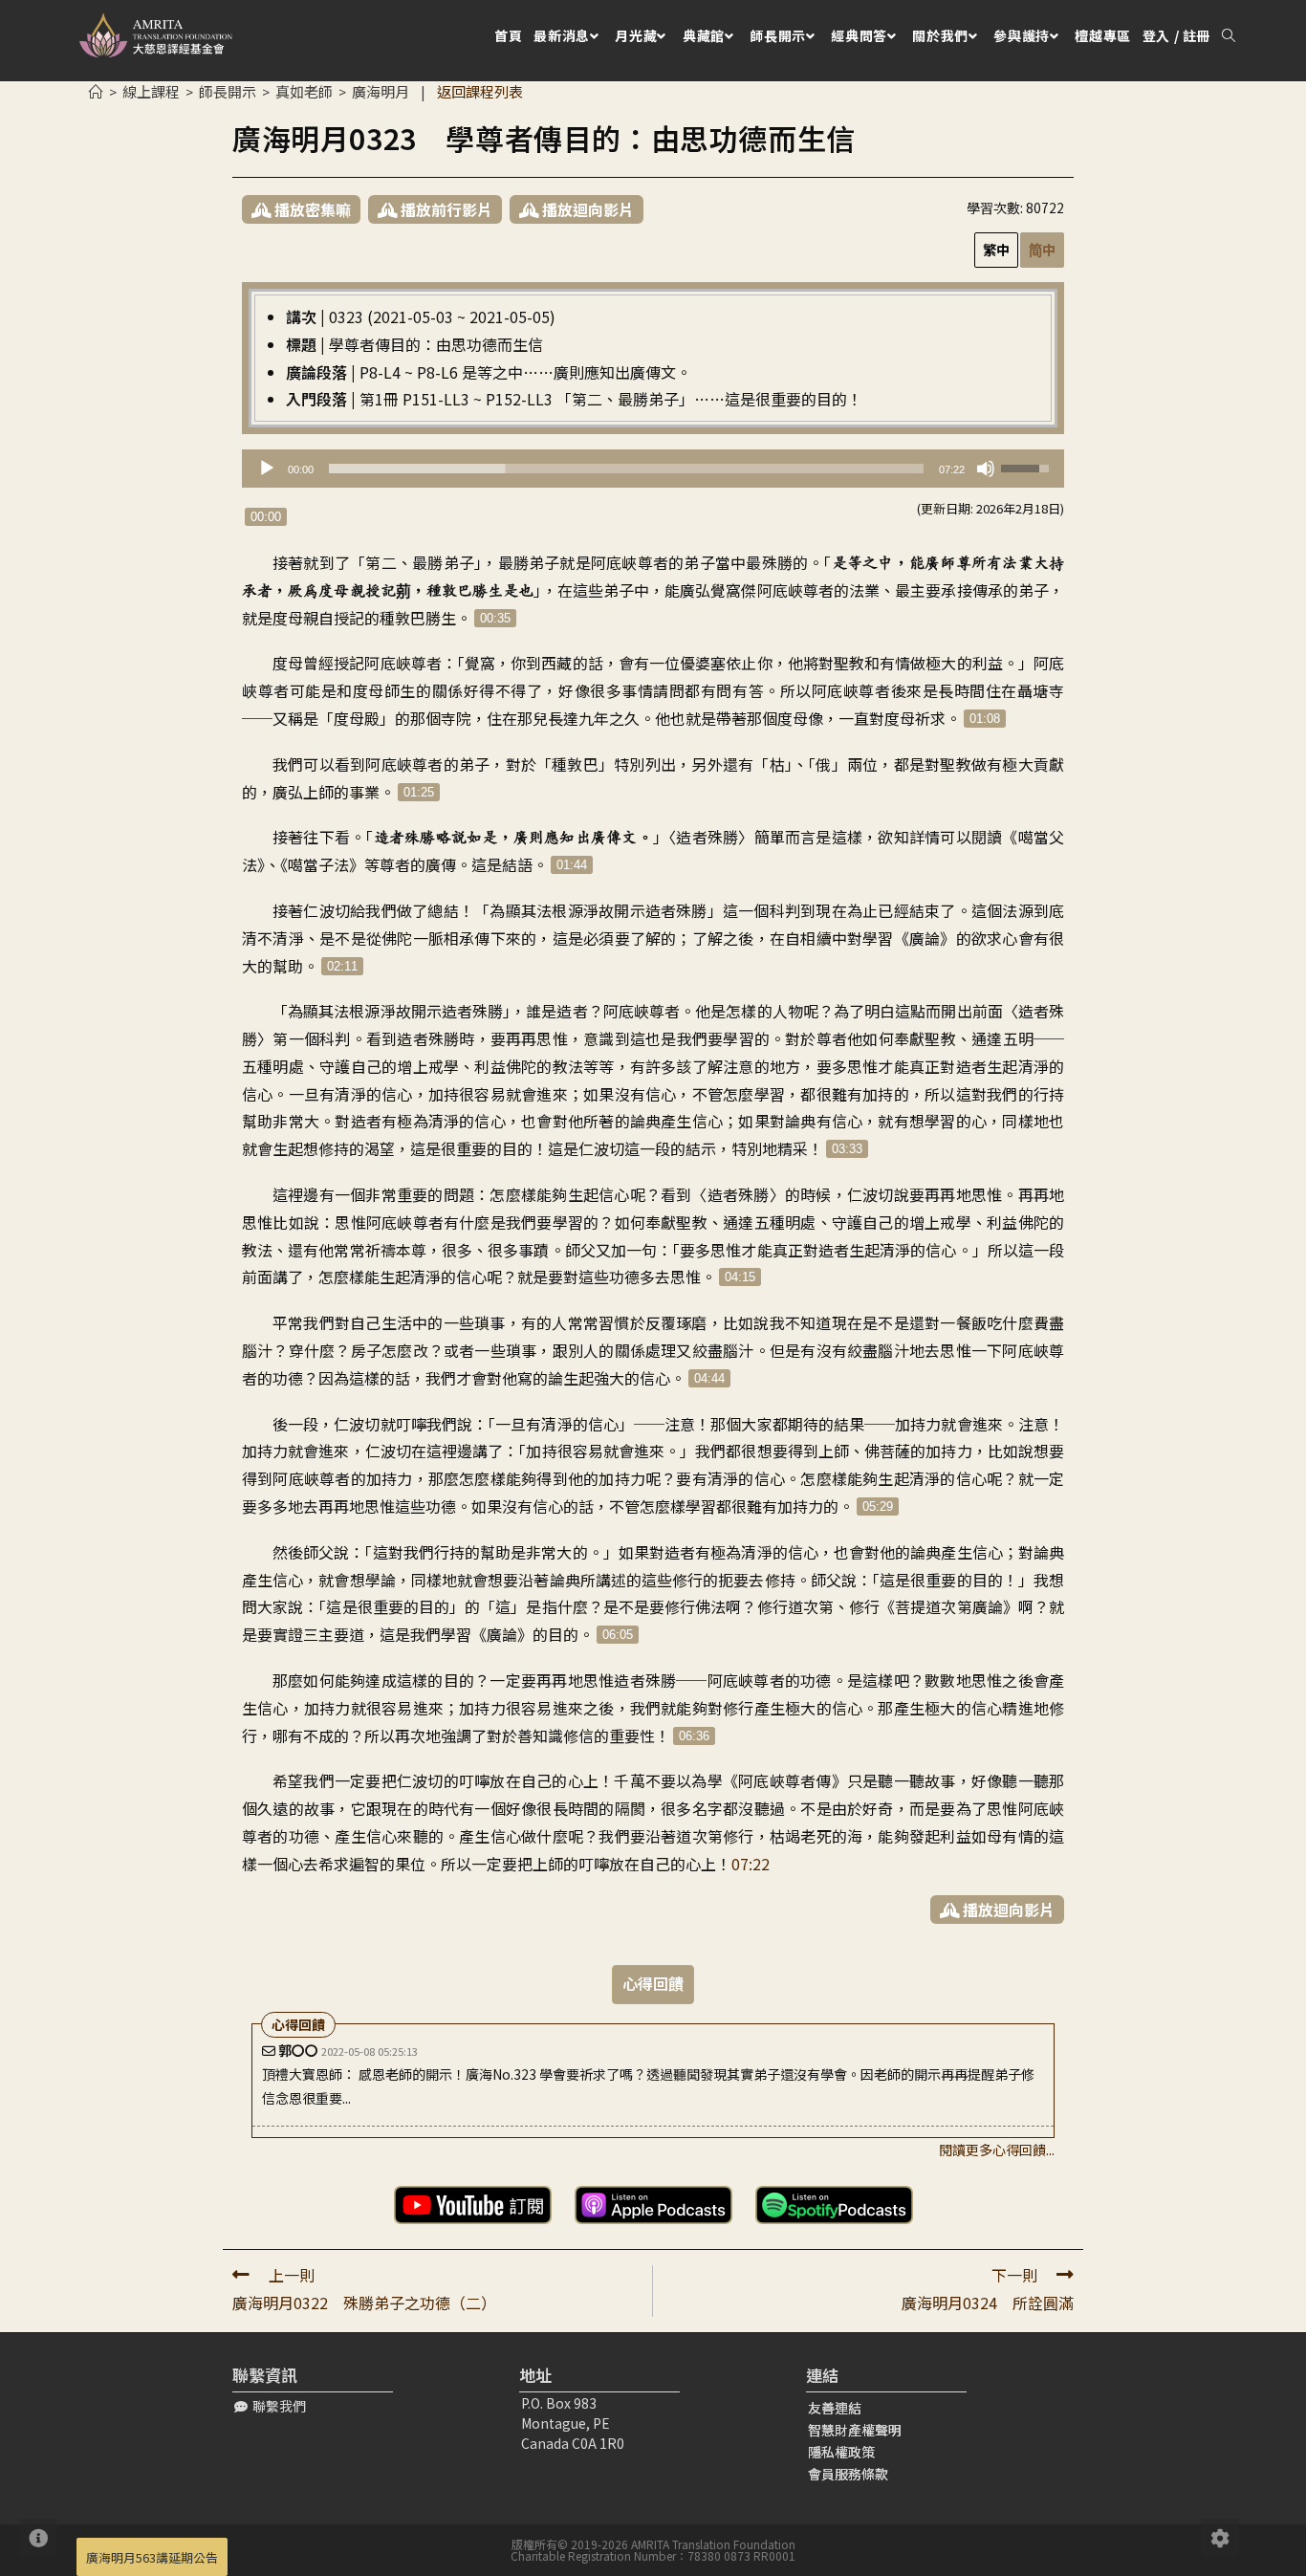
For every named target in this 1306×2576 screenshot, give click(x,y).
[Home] (96, 91)
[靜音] (986, 469)
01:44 (572, 865)
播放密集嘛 (311, 209)
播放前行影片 (445, 209)
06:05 (618, 1635)
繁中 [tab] (996, 249)
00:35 (495, 618)
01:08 (985, 719)
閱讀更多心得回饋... (997, 2150)
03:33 (847, 1149)
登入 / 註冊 (1176, 35)
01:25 (419, 792)
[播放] (267, 469)
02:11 (342, 966)
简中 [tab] (1042, 249)
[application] (653, 469)
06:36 (694, 1736)
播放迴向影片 (586, 209)
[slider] (626, 469)
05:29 (878, 1506)
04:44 (709, 1378)
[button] (270, 2406)
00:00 (266, 517)
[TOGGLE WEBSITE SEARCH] (1229, 35)
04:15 (740, 1277)
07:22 (751, 1864)
